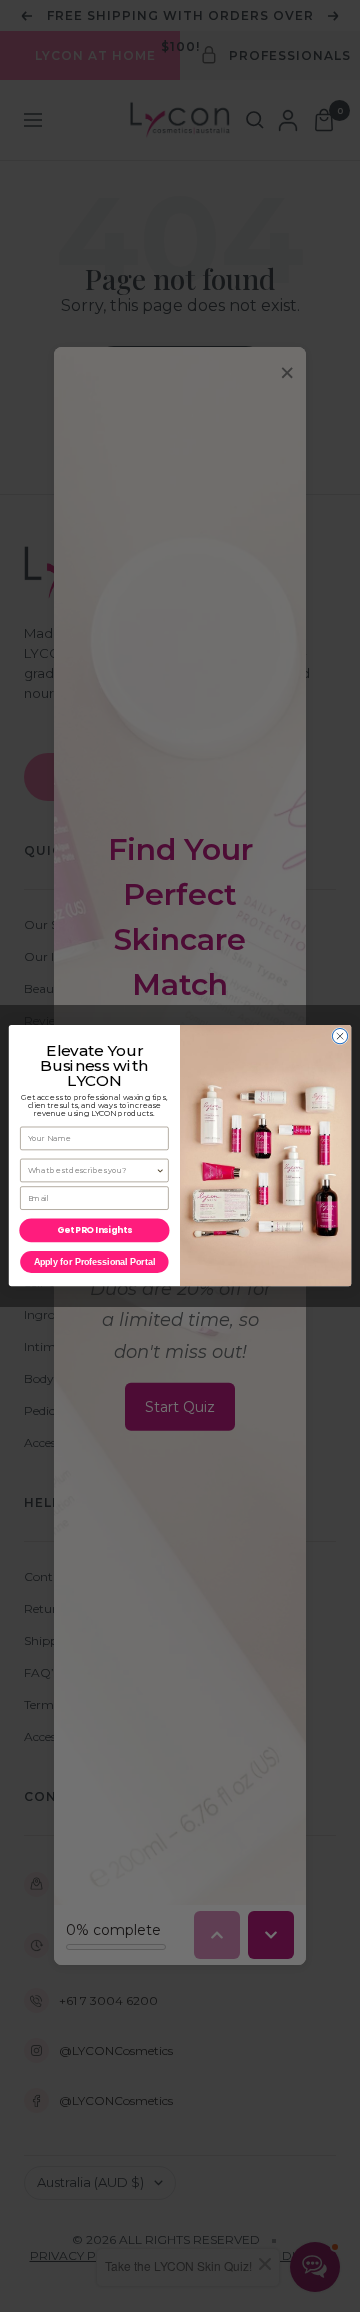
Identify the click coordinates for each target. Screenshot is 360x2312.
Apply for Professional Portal (95, 1263)
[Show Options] (160, 1171)
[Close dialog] (339, 1036)
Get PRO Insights (94, 1231)
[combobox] (92, 1171)
